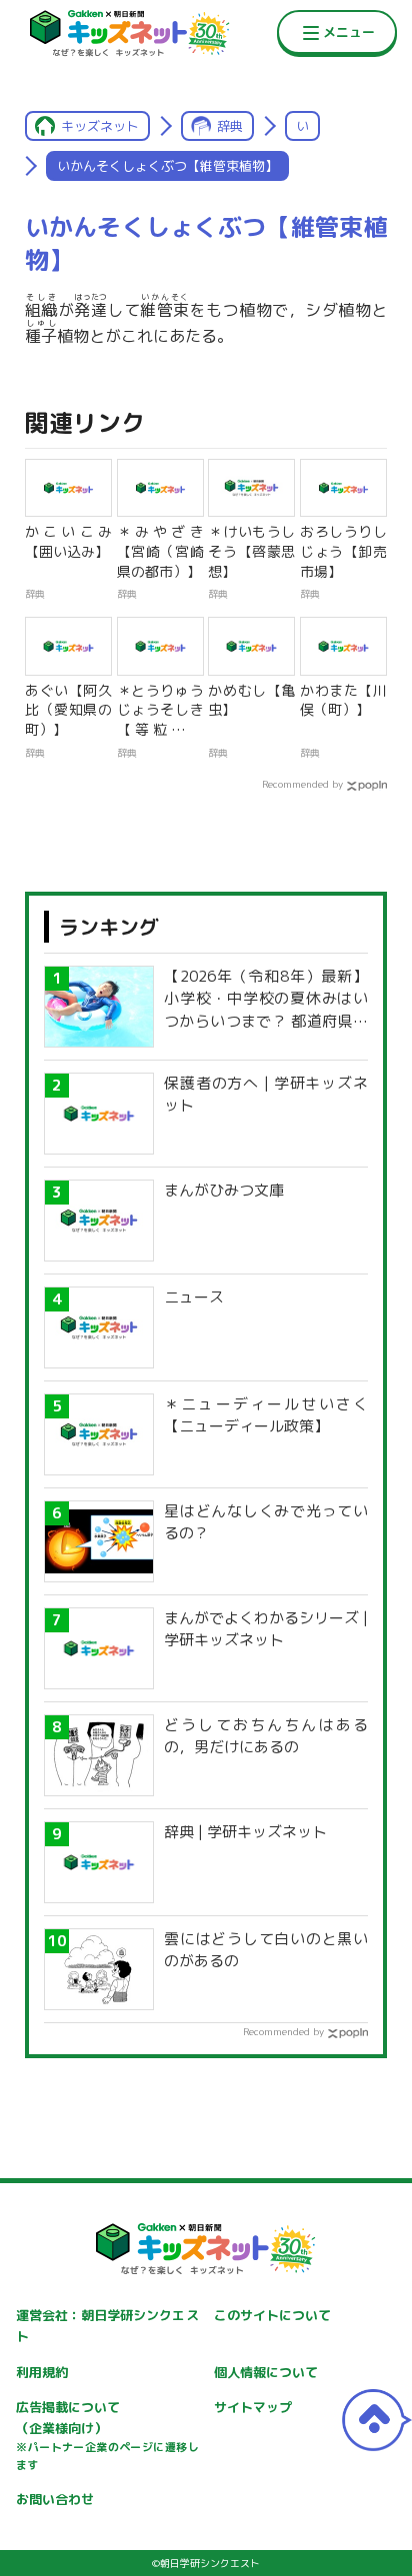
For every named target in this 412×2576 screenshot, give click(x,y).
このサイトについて (272, 2315)
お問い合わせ (55, 2499)
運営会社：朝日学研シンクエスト (107, 2326)
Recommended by (302, 784)
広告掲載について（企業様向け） (107, 2435)
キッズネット (100, 126)
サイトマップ (253, 2407)
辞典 (230, 126)
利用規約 (42, 2372)
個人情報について (266, 2372)
